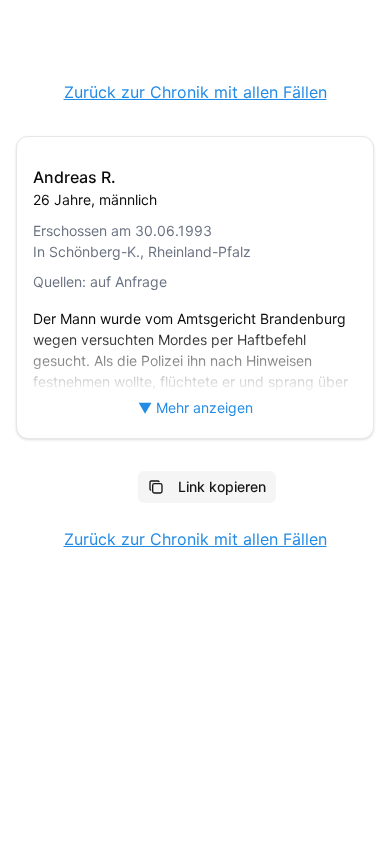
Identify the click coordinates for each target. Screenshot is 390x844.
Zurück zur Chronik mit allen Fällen (195, 92)
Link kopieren (222, 486)
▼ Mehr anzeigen (195, 407)
